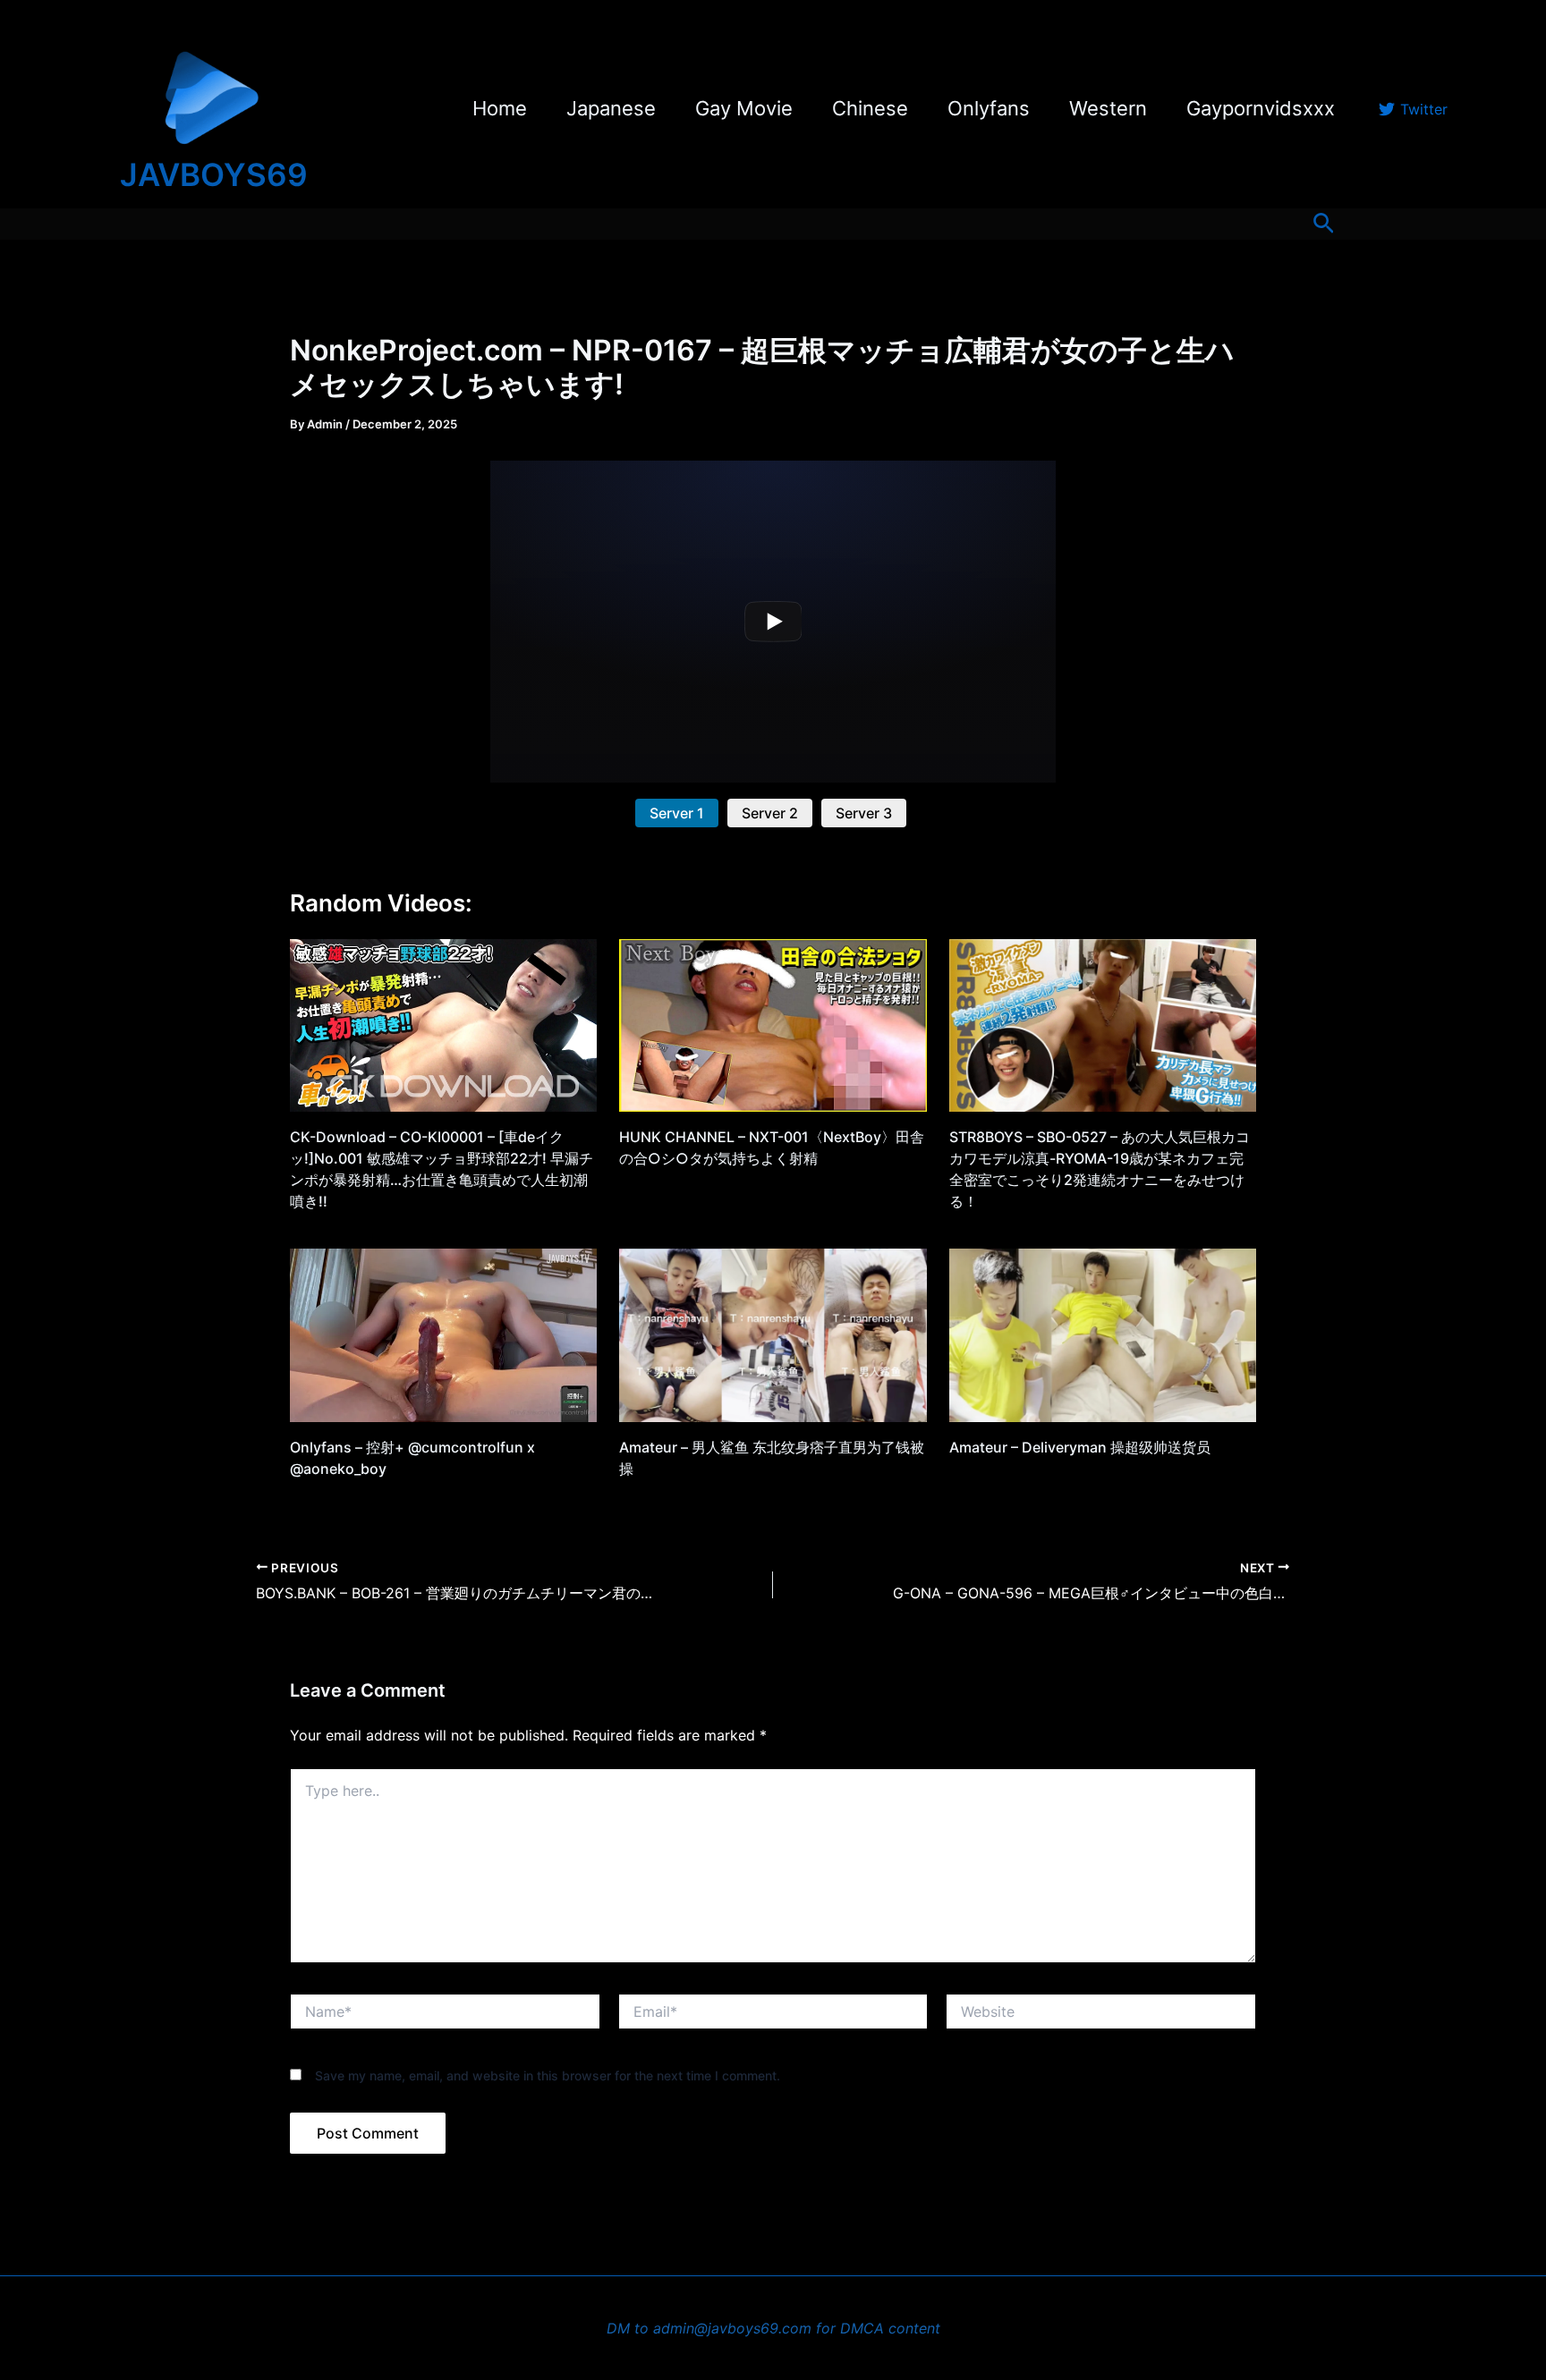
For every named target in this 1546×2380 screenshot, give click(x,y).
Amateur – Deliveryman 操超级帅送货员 (1080, 1447)
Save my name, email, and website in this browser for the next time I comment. (548, 2075)
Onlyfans (989, 108)
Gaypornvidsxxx (1261, 108)
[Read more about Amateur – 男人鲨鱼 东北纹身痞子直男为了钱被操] (773, 1334)
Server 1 (677, 813)
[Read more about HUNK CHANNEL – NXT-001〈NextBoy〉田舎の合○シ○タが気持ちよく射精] (773, 1024)
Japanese (611, 108)
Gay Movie (744, 108)
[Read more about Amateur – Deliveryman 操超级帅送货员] (1103, 1334)
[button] (1324, 224)
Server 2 (770, 813)
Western (1108, 108)
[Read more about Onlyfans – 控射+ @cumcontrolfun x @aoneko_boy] (443, 1334)
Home (500, 108)
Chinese (870, 108)
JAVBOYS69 (214, 174)
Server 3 (864, 813)
